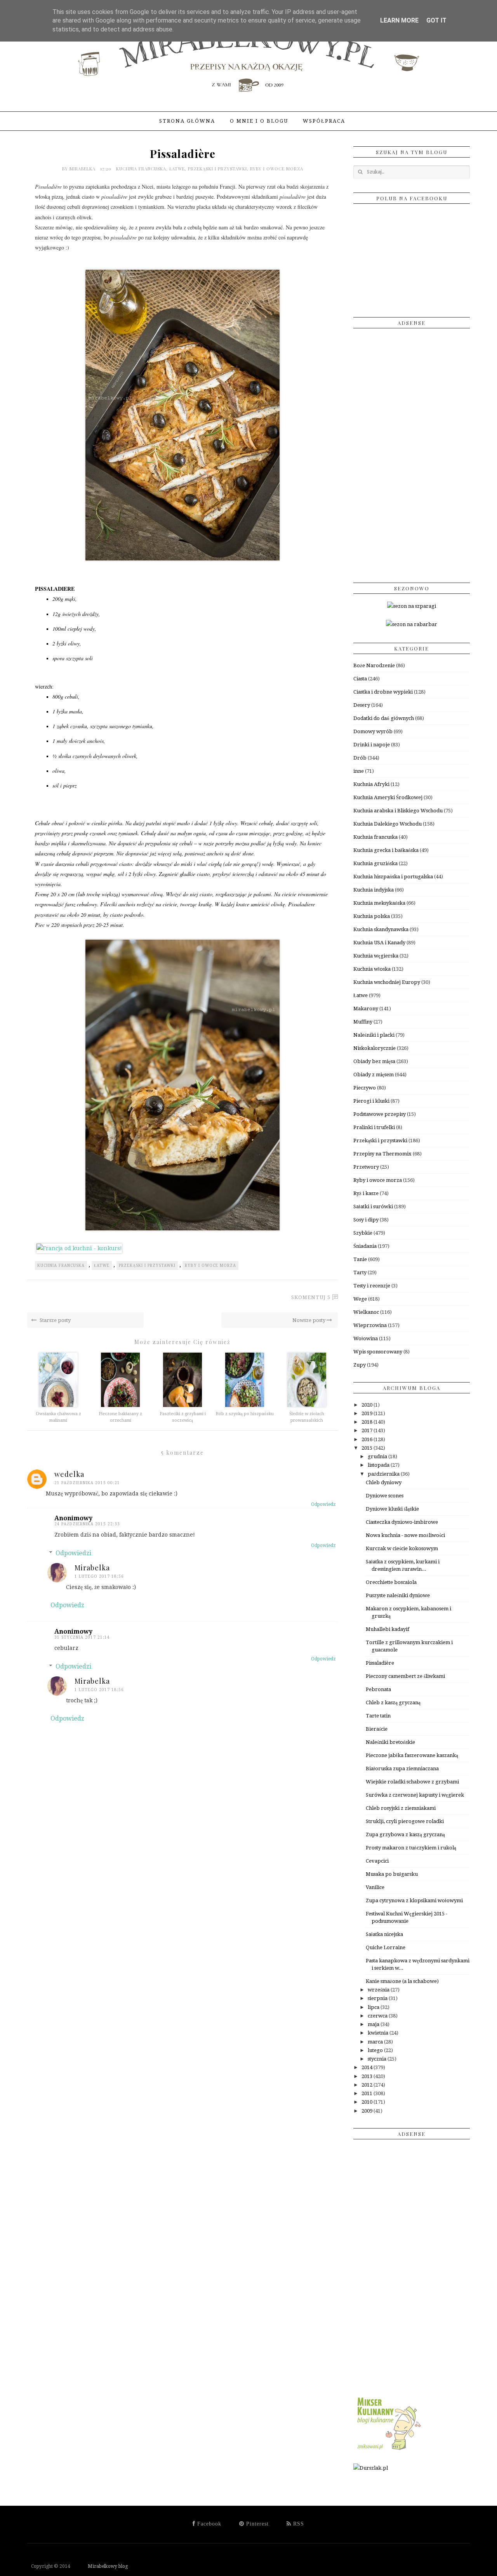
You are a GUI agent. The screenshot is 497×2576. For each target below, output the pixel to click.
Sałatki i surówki (373, 1206)
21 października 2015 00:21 (87, 1483)
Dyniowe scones (385, 1496)
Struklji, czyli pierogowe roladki (405, 1821)
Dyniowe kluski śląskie (392, 1509)
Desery (362, 705)
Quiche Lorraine (386, 1947)
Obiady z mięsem (374, 1075)
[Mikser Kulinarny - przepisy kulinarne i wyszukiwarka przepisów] (388, 2450)
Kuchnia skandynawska (381, 929)
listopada (379, 1465)
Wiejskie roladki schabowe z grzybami (412, 1782)
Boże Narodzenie (374, 665)
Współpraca (324, 121)
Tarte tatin (378, 1716)
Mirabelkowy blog (100, 2566)
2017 (368, 1430)
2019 (368, 1413)
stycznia (378, 2059)
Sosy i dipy (366, 1220)
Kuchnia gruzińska (375, 863)
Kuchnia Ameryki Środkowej (388, 797)
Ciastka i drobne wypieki (383, 692)
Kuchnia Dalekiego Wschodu (388, 824)
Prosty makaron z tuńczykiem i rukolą (411, 1848)
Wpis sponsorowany (378, 1352)
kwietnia (379, 2033)
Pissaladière (380, 1663)
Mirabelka (83, 169)
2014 (368, 2067)
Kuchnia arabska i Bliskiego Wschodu (398, 811)
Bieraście (377, 1729)
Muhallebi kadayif (388, 1629)
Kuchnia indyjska (374, 890)
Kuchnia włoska (372, 969)
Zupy (360, 1365)
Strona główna (187, 121)
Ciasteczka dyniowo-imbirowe (402, 1522)
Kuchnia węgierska (376, 956)
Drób (360, 758)
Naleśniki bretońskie (390, 1742)
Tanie (360, 1259)
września (379, 1990)
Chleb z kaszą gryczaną (393, 1703)
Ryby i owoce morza (277, 169)
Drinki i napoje (372, 745)
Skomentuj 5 (311, 1297)
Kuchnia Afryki (371, 784)
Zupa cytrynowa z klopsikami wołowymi (414, 1900)
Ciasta (360, 679)
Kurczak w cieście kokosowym (402, 1548)
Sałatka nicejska (384, 1934)
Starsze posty (55, 1320)
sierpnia (378, 1998)
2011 (368, 2093)
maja (374, 2024)
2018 (368, 1422)
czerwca (378, 2016)
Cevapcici (377, 1861)
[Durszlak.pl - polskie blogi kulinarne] (371, 2468)
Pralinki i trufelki (374, 1127)
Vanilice (375, 1887)
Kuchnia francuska (141, 169)
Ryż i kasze (366, 1193)
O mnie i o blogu (259, 121)
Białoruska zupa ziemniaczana (402, 1769)
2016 (368, 1439)
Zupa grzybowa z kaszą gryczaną (405, 1834)
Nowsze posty (309, 1320)
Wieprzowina (370, 1325)
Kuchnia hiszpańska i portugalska (393, 877)
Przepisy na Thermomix (382, 1154)
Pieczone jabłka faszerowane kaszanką (412, 1755)
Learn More (399, 20)
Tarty (360, 1272)
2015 (368, 1448)
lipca (374, 2007)
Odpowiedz (323, 1504)
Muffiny (363, 1022)
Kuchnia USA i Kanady (379, 943)
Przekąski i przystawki (217, 169)
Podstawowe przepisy (380, 1114)
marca (376, 2042)
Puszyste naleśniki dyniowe (398, 1595)
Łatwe (177, 169)
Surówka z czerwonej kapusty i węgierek (415, 1795)
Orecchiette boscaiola (391, 1582)
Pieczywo (365, 1088)
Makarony (366, 1009)
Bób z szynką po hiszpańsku (245, 1414)
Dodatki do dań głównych (384, 718)
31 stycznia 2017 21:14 (82, 1637)
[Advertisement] (412, 453)
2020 (368, 1405)
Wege (360, 1299)
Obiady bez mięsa (374, 1061)
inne (359, 771)
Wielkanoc (366, 1312)
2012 (368, 2085)
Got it (436, 20)
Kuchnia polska (372, 916)
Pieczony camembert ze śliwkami (405, 1676)
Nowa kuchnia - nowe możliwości (405, 1535)
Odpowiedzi (73, 1553)
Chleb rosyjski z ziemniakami (401, 1808)
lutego (376, 2050)
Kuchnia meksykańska (379, 903)
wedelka (69, 1474)
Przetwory (366, 1167)
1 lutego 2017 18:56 (99, 1576)
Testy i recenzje (372, 1286)
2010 (368, 2102)
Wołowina (366, 1338)
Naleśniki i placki (374, 1035)
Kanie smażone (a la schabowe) (402, 1981)
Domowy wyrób (373, 731)
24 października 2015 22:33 (87, 1524)
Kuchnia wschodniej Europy (387, 982)
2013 (368, 2076)
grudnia (378, 1456)
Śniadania (365, 1246)
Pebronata (378, 1689)
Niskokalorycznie (374, 1048)
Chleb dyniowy (384, 1482)
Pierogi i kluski (371, 1101)
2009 (368, 2111)
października (384, 1474)
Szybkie (363, 1233)
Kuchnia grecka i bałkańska (386, 850)
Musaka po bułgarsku (392, 1874)
